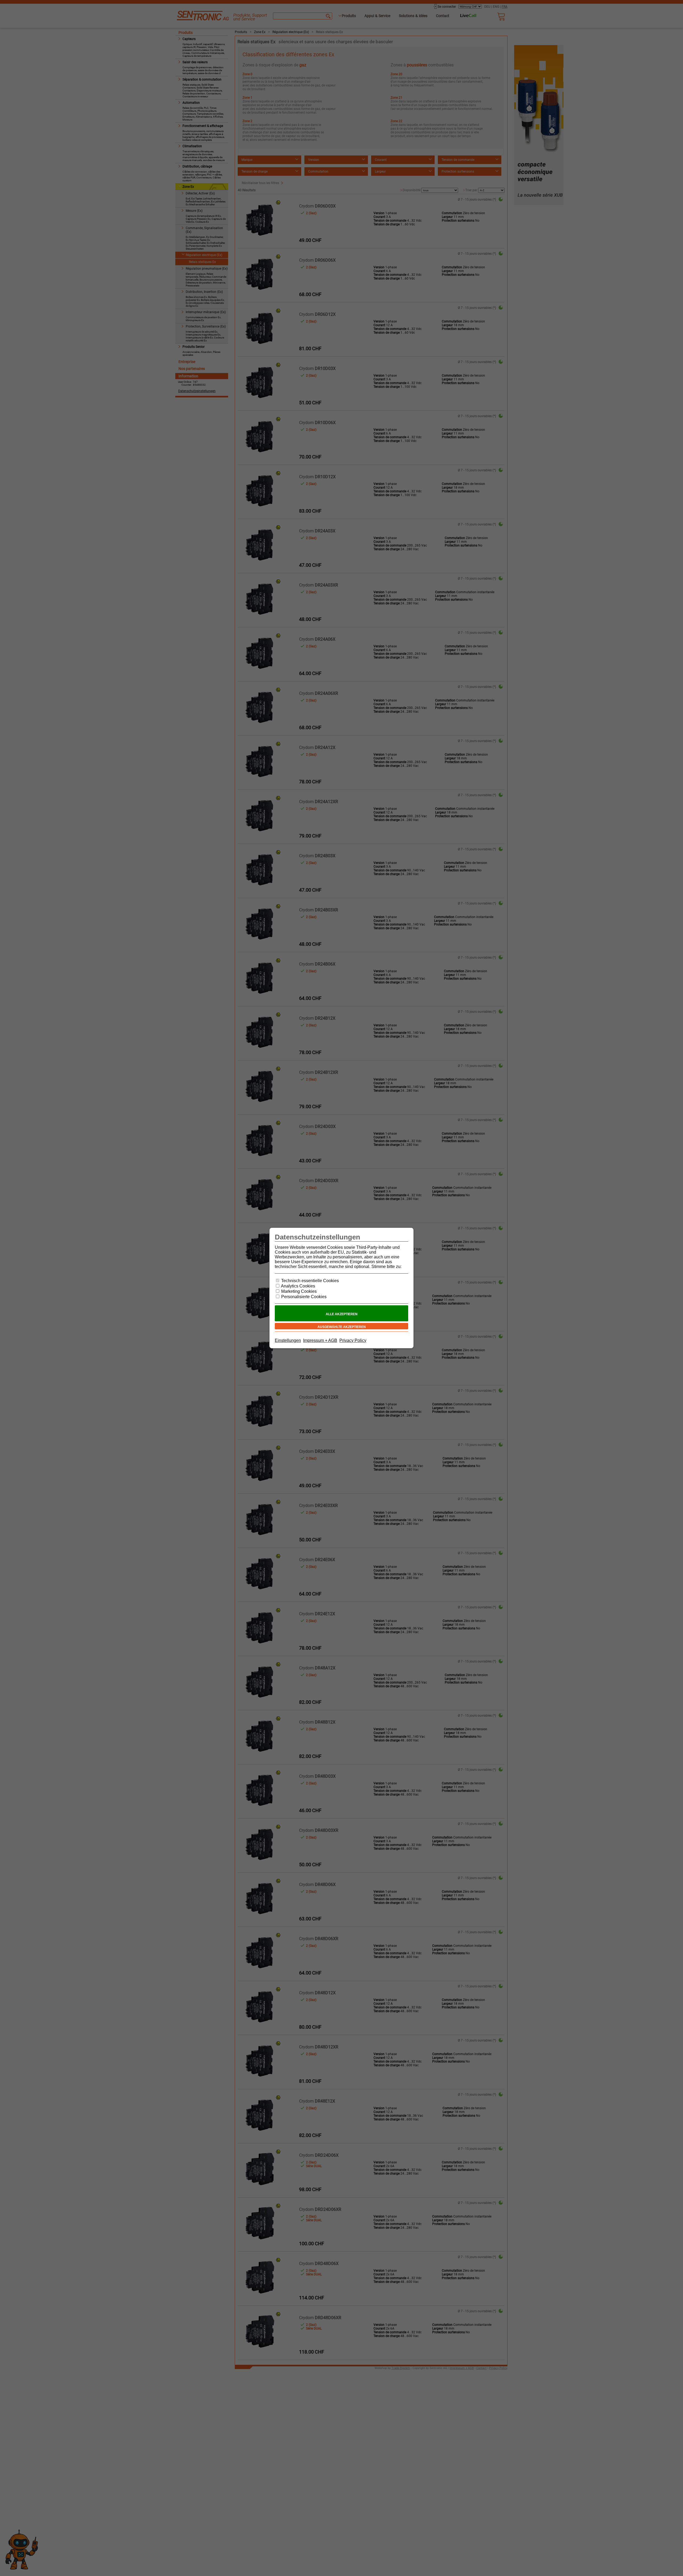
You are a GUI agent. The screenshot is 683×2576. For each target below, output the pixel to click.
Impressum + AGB (320, 1340)
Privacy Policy (353, 1340)
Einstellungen (288, 1340)
